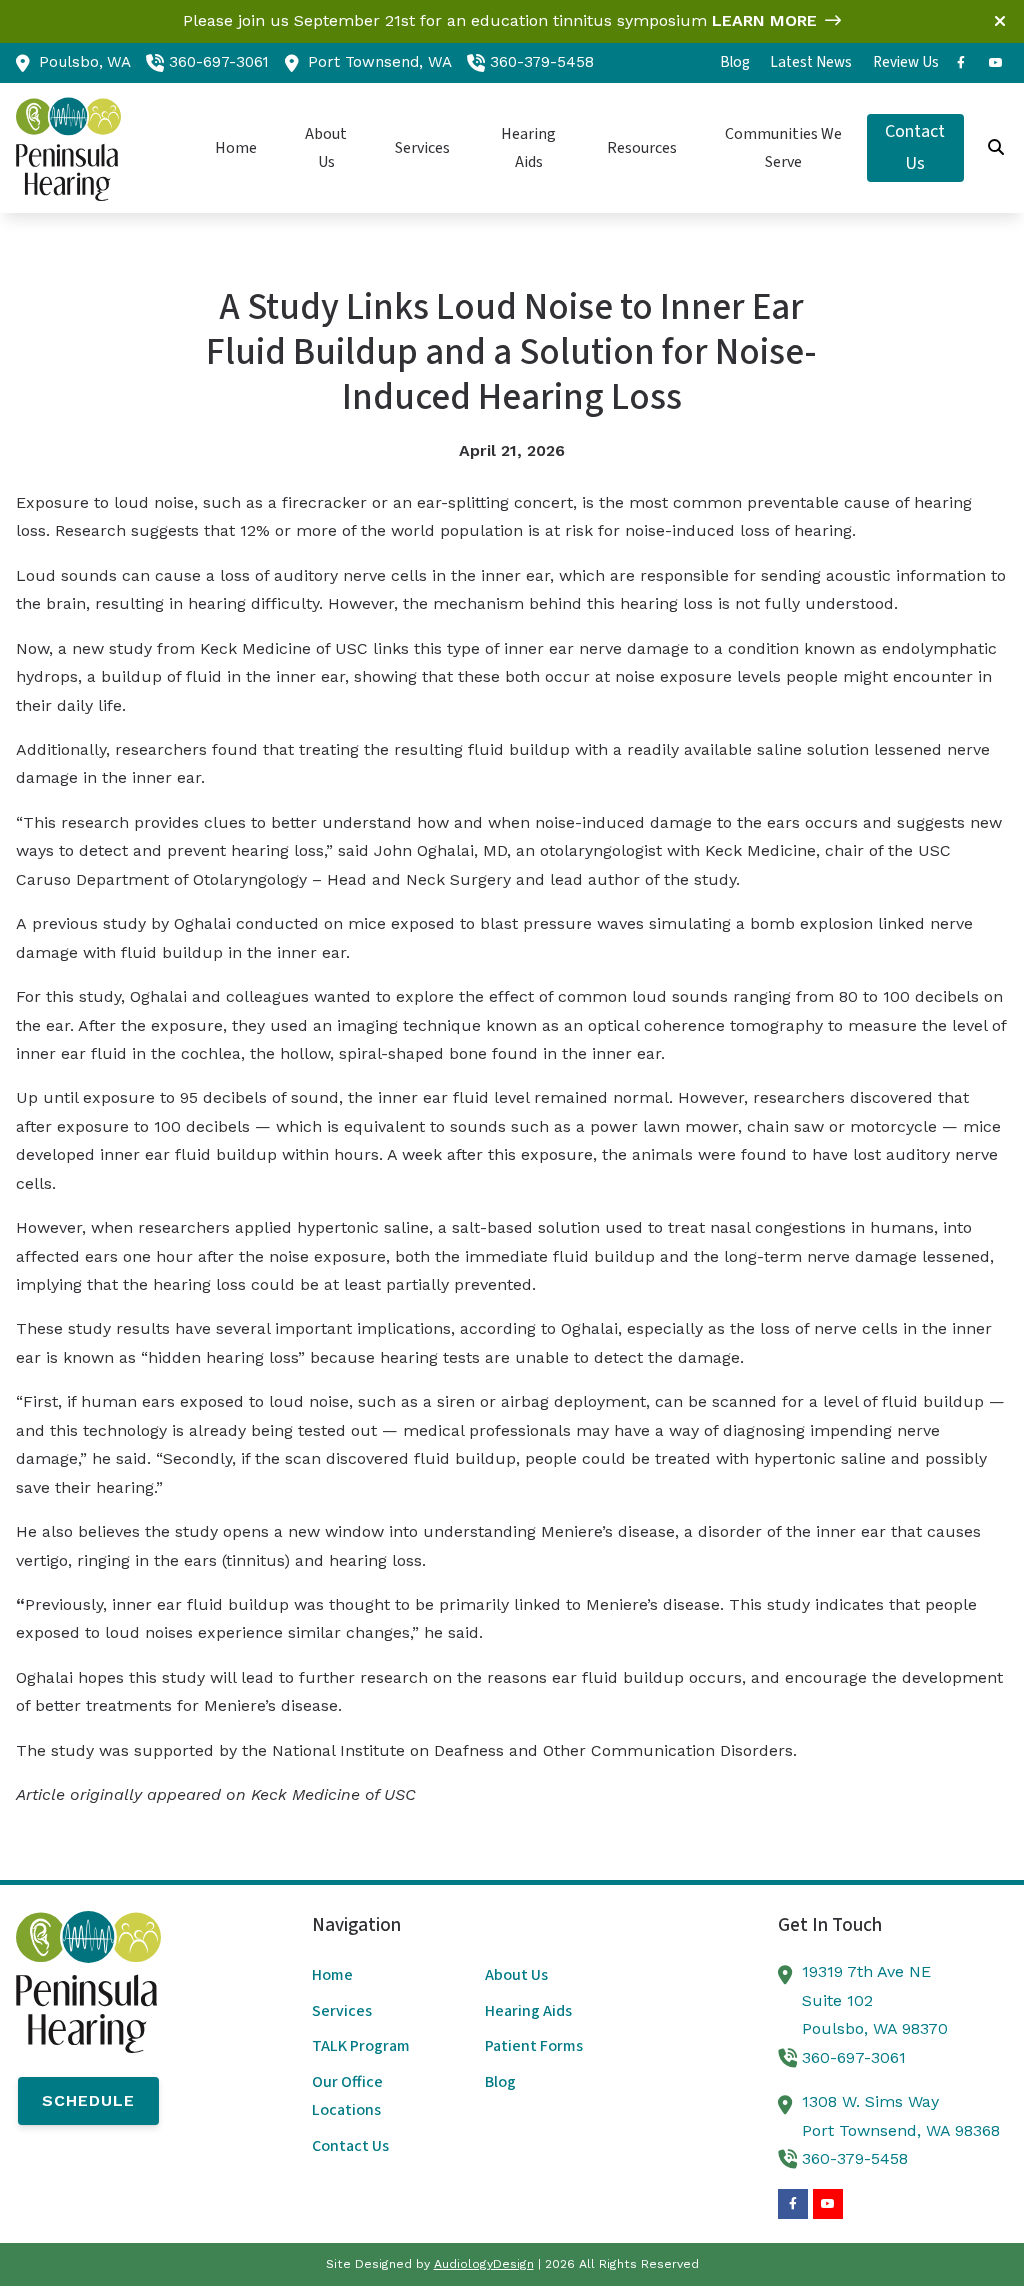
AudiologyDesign (484, 2264)
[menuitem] (735, 63)
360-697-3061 (219, 62)
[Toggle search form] (997, 148)
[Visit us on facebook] (961, 63)
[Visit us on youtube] (996, 63)
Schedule (88, 2100)
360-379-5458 (542, 62)
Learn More (764, 20)
